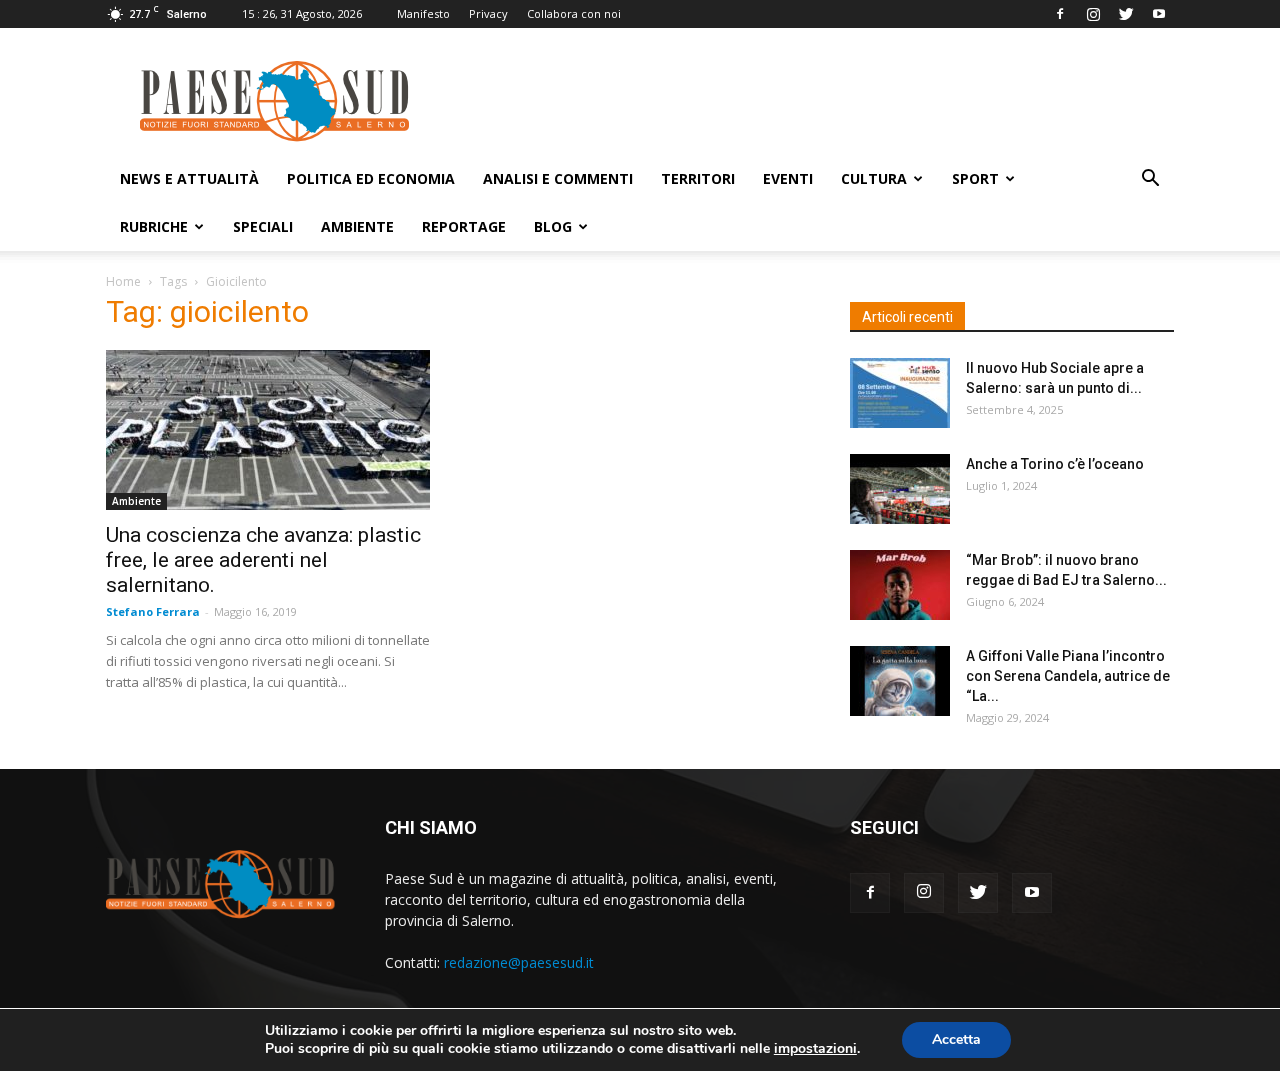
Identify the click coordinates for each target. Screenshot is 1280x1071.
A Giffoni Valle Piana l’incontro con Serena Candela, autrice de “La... (1068, 676)
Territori (698, 178)
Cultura (874, 178)
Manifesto (423, 13)
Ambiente (357, 226)
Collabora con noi (574, 13)
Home (123, 281)
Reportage (464, 226)
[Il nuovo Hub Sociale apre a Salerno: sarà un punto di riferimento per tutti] (900, 393)
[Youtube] (1159, 14)
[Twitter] (1126, 14)
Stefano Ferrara (153, 611)
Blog (553, 226)
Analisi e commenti (558, 178)
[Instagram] (1093, 14)
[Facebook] (1060, 14)
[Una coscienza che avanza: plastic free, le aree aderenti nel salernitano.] (268, 430)
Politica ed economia (371, 178)
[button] (1150, 180)
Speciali (263, 226)
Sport (975, 178)
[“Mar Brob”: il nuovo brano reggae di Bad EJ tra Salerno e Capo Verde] (900, 585)
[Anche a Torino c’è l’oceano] (900, 489)
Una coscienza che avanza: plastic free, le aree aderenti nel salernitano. (263, 560)
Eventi (788, 178)
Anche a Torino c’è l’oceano (1055, 464)
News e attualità (189, 178)
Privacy (488, 13)
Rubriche (154, 226)
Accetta (956, 1039)
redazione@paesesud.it (519, 962)
